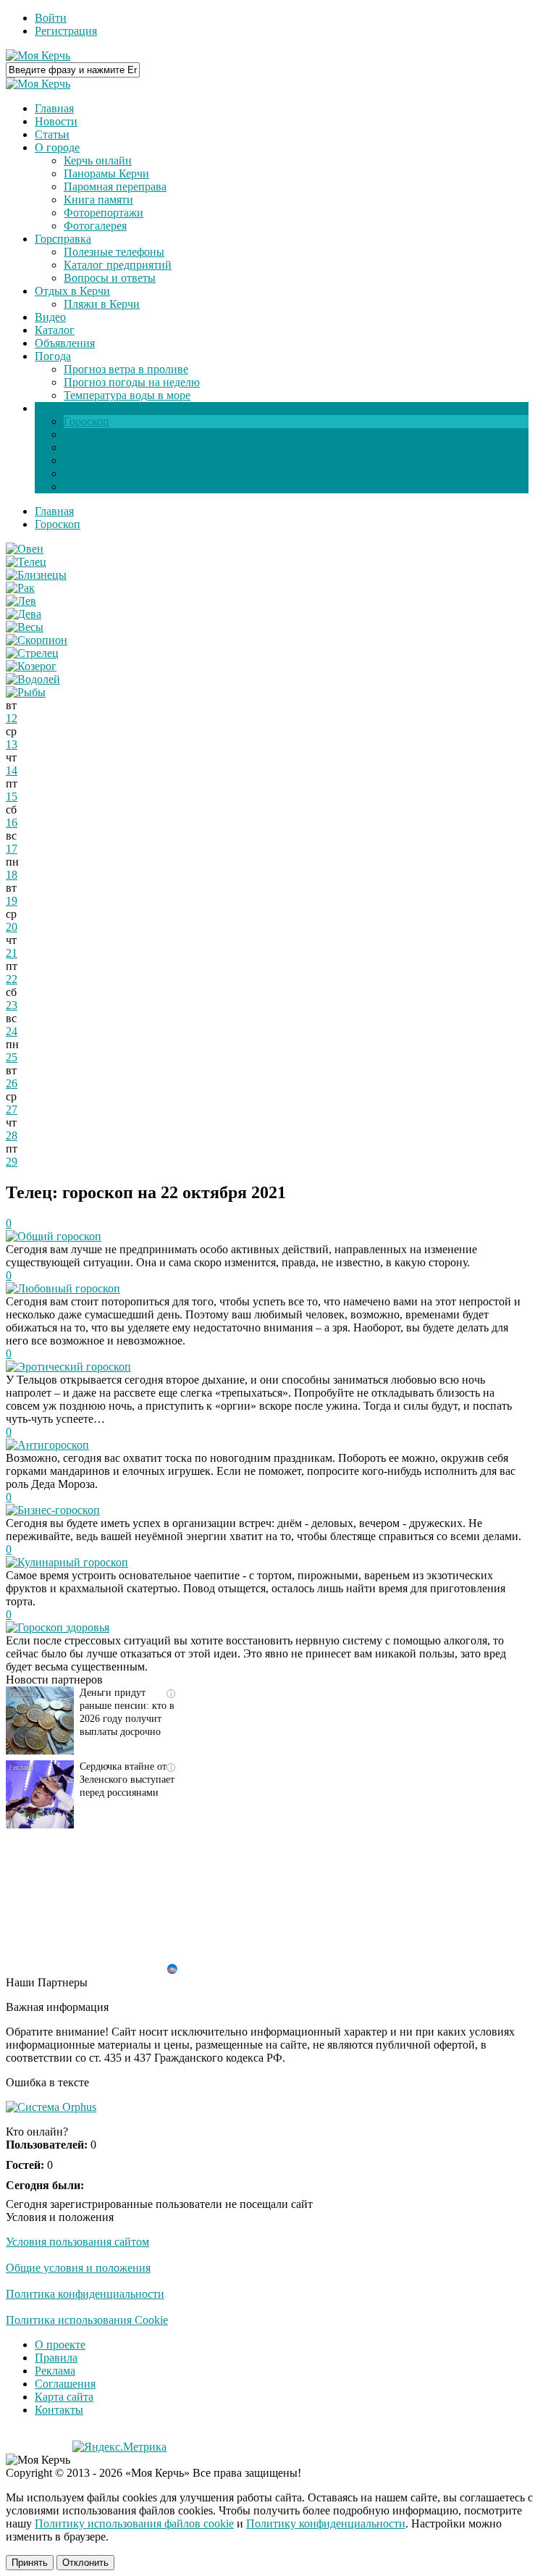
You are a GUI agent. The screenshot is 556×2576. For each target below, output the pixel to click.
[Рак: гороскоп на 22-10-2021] (20, 588)
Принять (30, 2563)
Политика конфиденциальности (85, 2294)
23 (12, 1005)
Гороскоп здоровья (63, 1627)
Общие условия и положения (78, 2268)
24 (12, 1031)
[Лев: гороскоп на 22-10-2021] (21, 601)
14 (12, 770)
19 (12, 901)
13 (12, 744)
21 (12, 953)
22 (12, 979)
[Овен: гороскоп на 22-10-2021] (25, 549)
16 (12, 823)
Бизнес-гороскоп (59, 1510)
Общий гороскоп (59, 1236)
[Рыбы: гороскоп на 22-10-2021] (26, 692)
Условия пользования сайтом (77, 2242)
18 (12, 875)
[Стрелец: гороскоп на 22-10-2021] (32, 653)
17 (12, 849)
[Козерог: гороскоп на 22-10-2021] (31, 666)
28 (12, 1136)
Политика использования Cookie (87, 2320)
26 (12, 1083)
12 (12, 718)
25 (12, 1057)
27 (12, 1109)
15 (12, 796)
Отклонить (85, 2563)
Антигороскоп (53, 1445)
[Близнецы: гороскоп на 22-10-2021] (36, 575)
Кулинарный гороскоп (73, 1562)
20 (12, 927)
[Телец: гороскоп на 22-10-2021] (26, 562)
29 (12, 1162)
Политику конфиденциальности (326, 2523)
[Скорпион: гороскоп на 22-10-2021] (37, 640)
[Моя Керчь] (38, 55)
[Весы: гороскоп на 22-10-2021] (25, 627)
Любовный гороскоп (69, 1288)
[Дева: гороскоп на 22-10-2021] (24, 614)
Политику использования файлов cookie (134, 2523)
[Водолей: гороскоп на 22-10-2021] (33, 679)
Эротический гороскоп (74, 1367)
